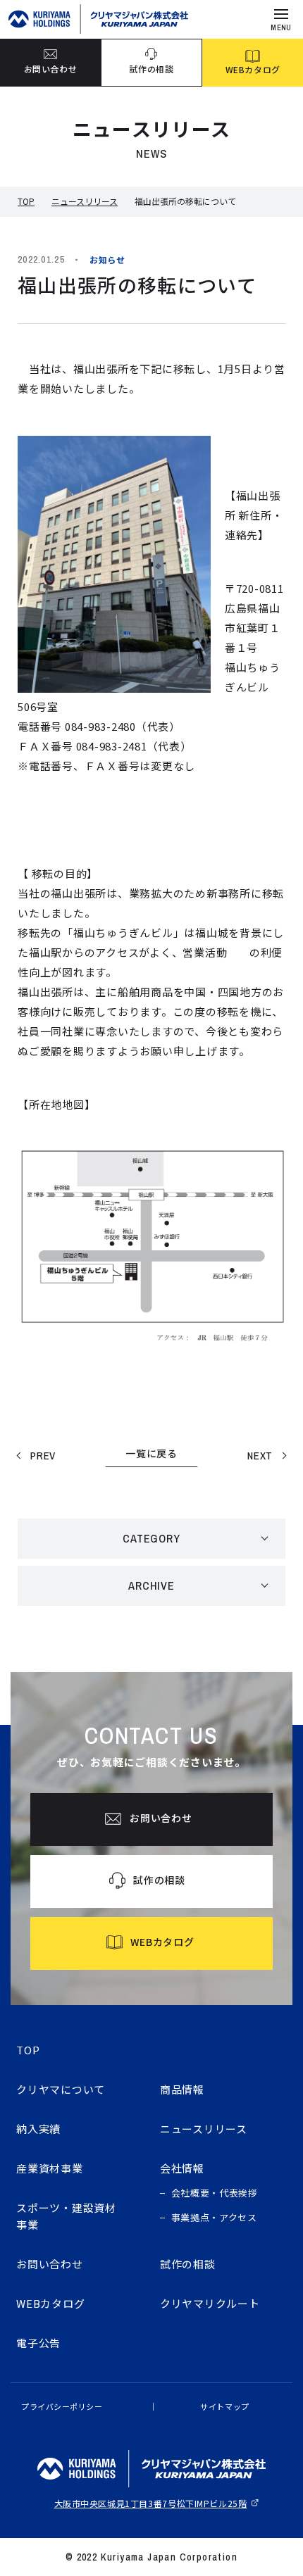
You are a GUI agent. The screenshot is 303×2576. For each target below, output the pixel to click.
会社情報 (182, 2168)
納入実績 (38, 2129)
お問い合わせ (50, 2264)
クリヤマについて (61, 2089)
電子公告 (38, 2343)
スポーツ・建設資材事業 (66, 2216)
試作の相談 (188, 2264)
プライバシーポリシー (62, 2406)
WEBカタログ (50, 2303)
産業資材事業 (50, 2168)
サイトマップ (224, 2406)
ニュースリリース (85, 201)
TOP (26, 201)
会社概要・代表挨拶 (215, 2193)
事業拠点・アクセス (214, 2217)
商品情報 (182, 2089)
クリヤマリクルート (210, 2303)
